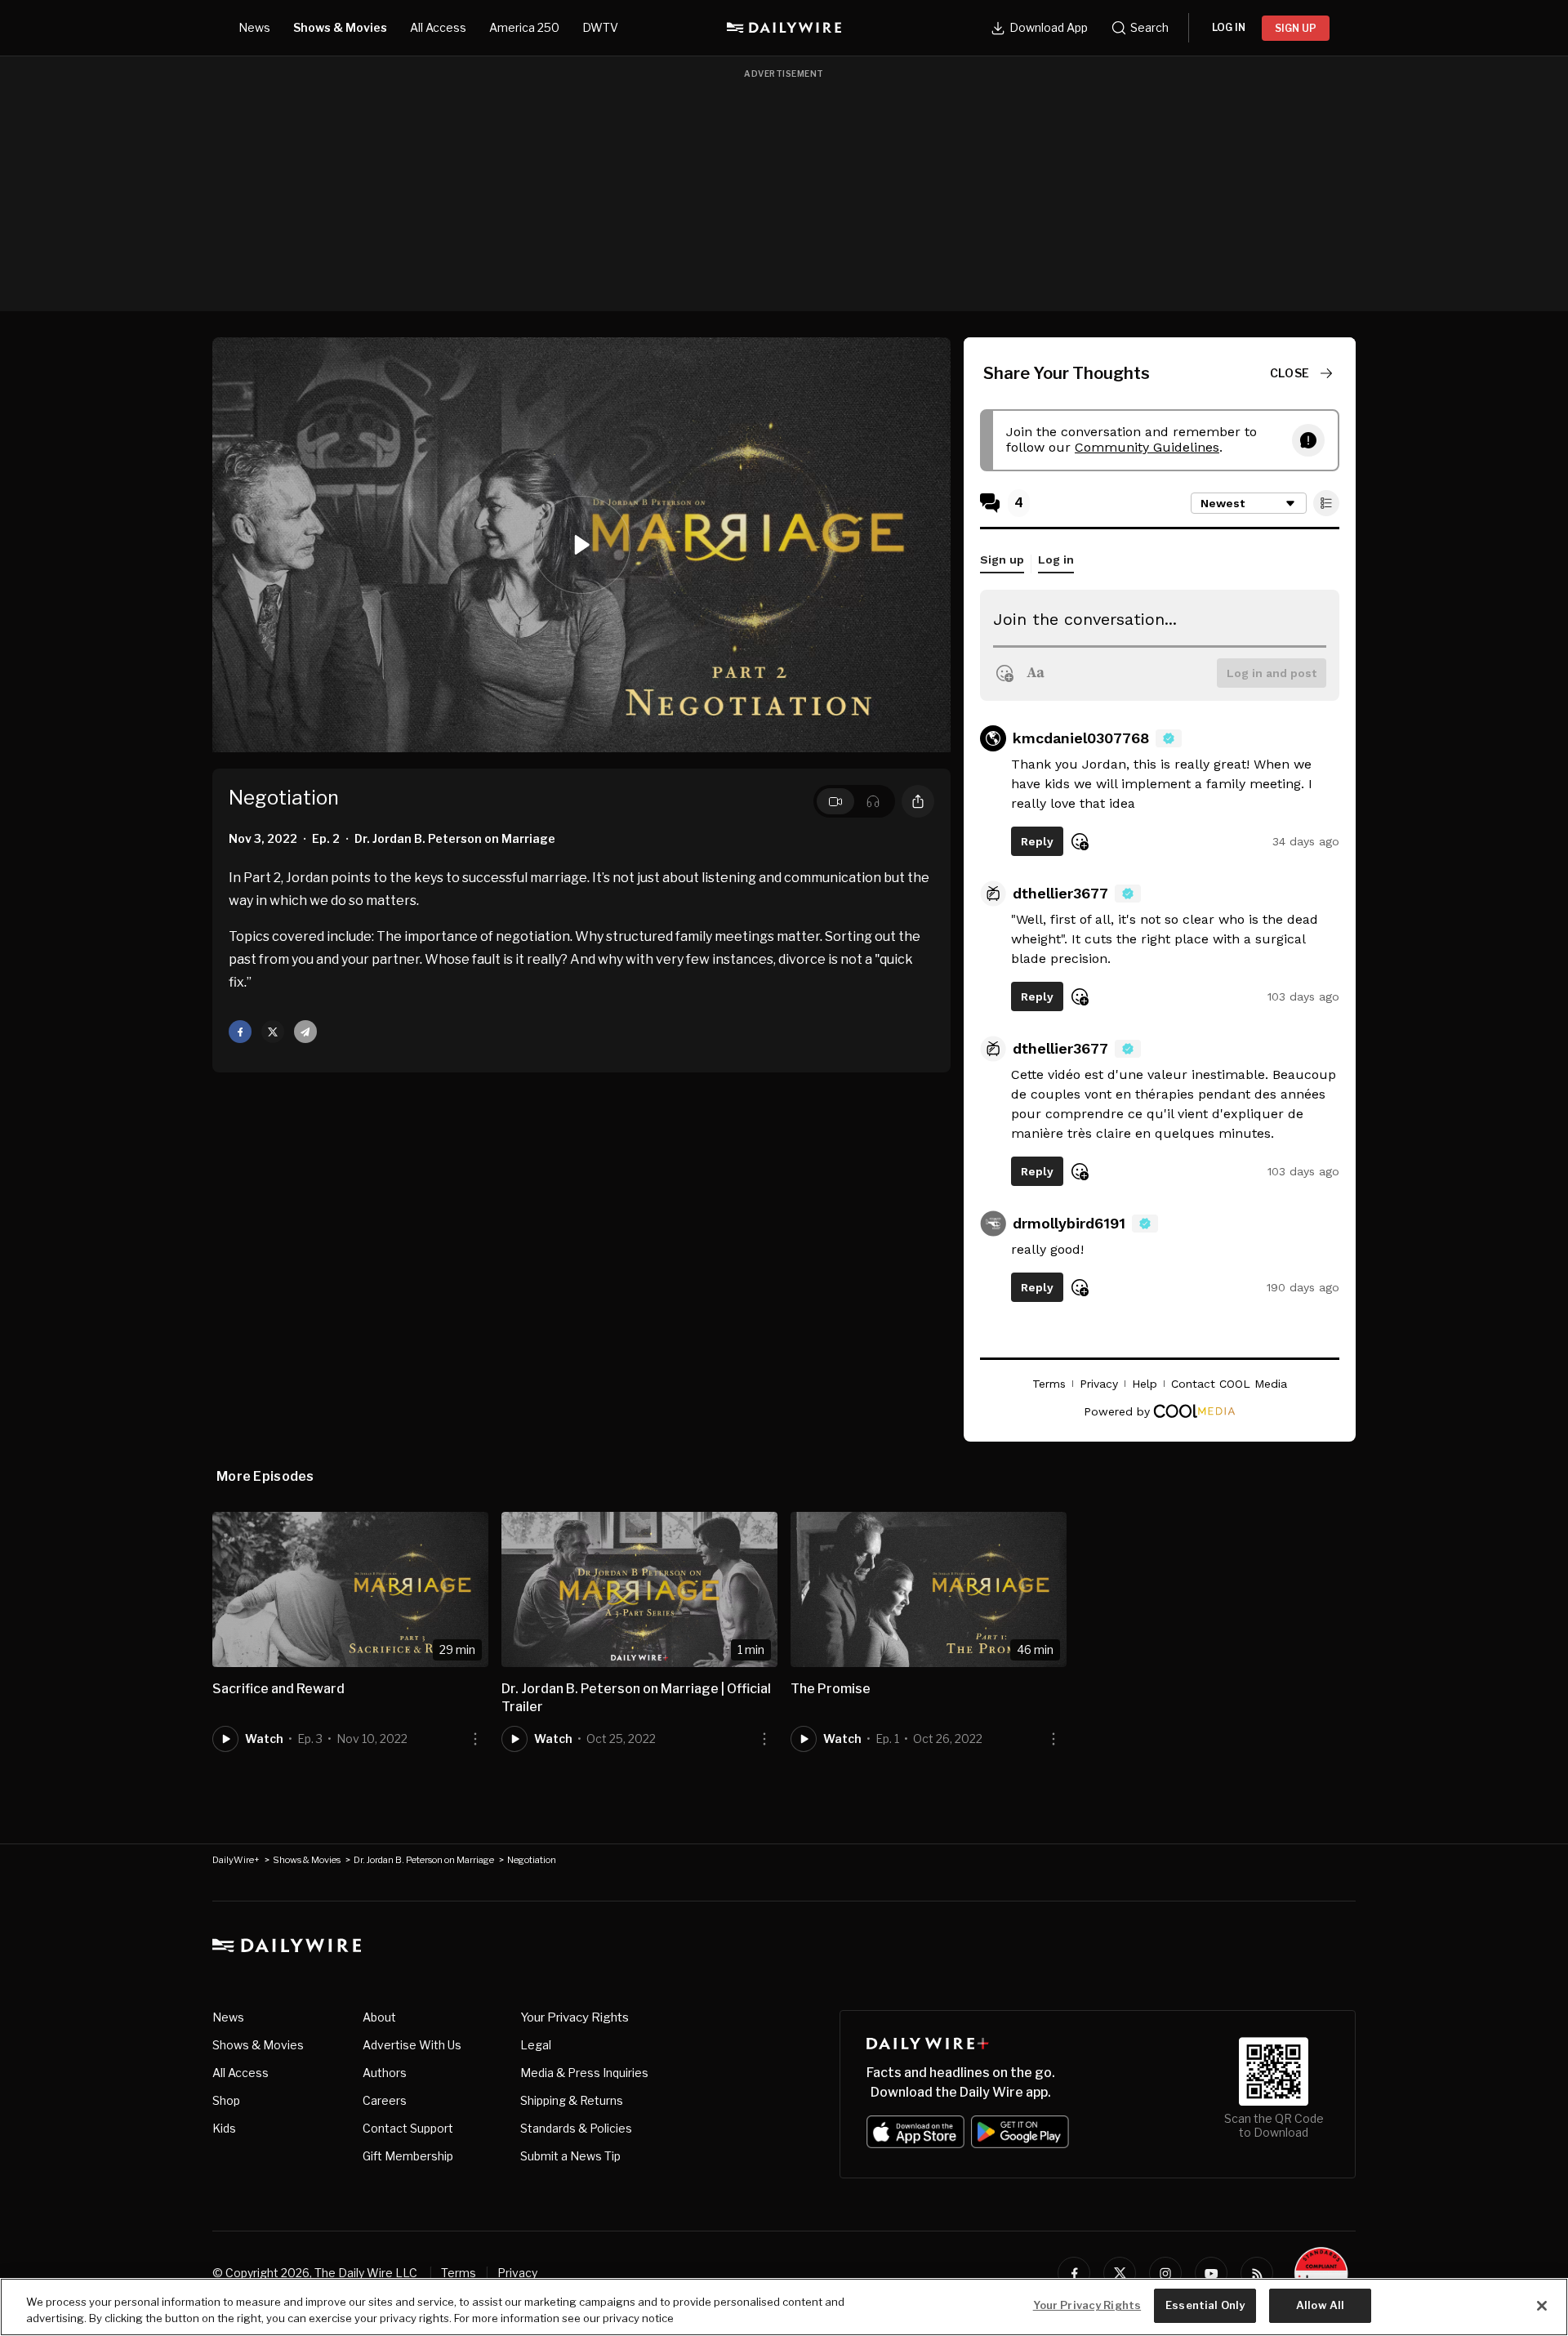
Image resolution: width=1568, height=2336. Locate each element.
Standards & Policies (576, 2128)
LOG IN (1229, 27)
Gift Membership (408, 2156)
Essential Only (1205, 2305)
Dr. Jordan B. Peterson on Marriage (424, 1860)
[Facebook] (1074, 2273)
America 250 (524, 27)
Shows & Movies (340, 27)
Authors (385, 2073)
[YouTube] (1211, 2273)
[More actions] (475, 1739)
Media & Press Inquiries (584, 2073)
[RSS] (1257, 2273)
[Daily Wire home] (784, 28)
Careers (385, 2100)
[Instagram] (1165, 2273)
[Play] (581, 545)
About (379, 2017)
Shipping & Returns (572, 2100)
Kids (224, 2128)
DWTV (600, 27)
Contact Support (408, 2128)
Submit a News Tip (570, 2156)
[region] (784, 2307)
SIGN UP (1296, 28)
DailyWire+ (236, 1860)
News (254, 27)
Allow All (1320, 2305)
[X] (1120, 2273)
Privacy (517, 2273)
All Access (438, 27)
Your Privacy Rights (575, 2017)
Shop (226, 2100)
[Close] (1542, 2306)
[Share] (918, 801)
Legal (536, 2045)
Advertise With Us (412, 2045)
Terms (459, 2273)
